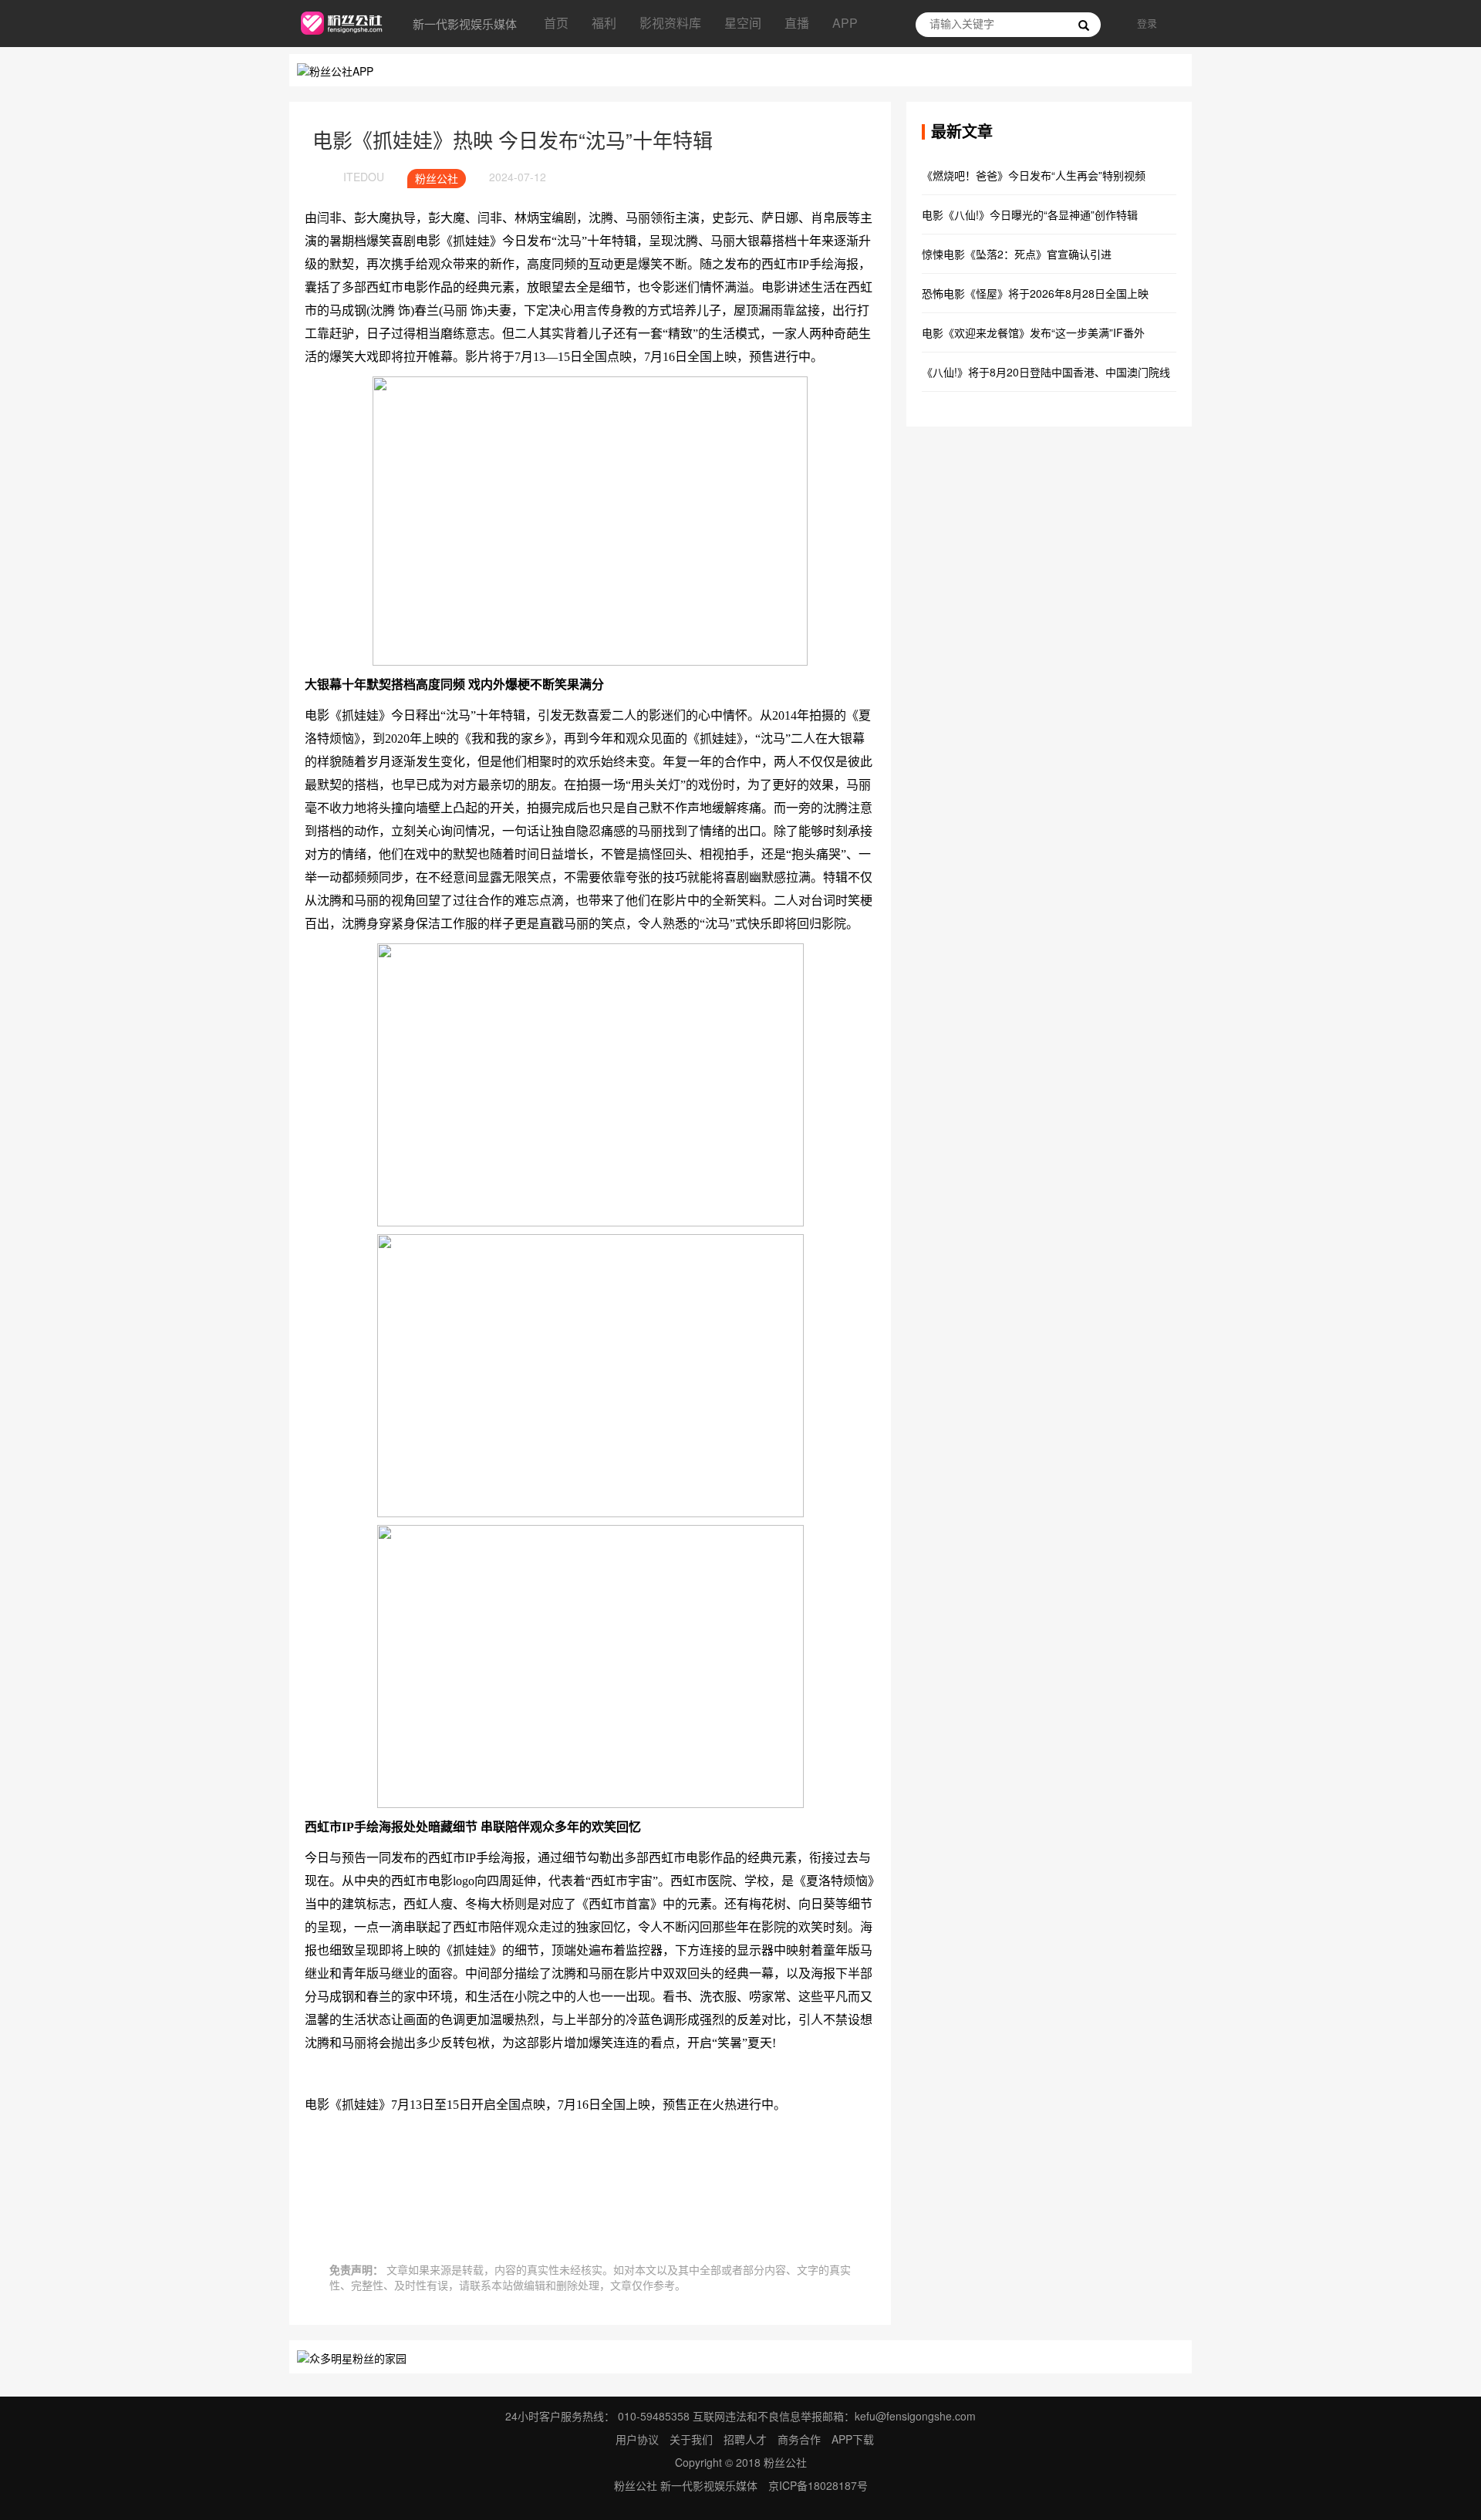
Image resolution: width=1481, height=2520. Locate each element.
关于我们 (691, 2439)
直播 (797, 23)
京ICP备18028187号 (818, 2485)
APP (845, 23)
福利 (604, 23)
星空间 (743, 23)
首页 (556, 23)
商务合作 (799, 2439)
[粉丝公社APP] (335, 69)
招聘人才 (747, 2439)
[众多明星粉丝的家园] (352, 2356)
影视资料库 (670, 23)
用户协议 (637, 2439)
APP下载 (853, 2439)
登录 (1147, 23)
